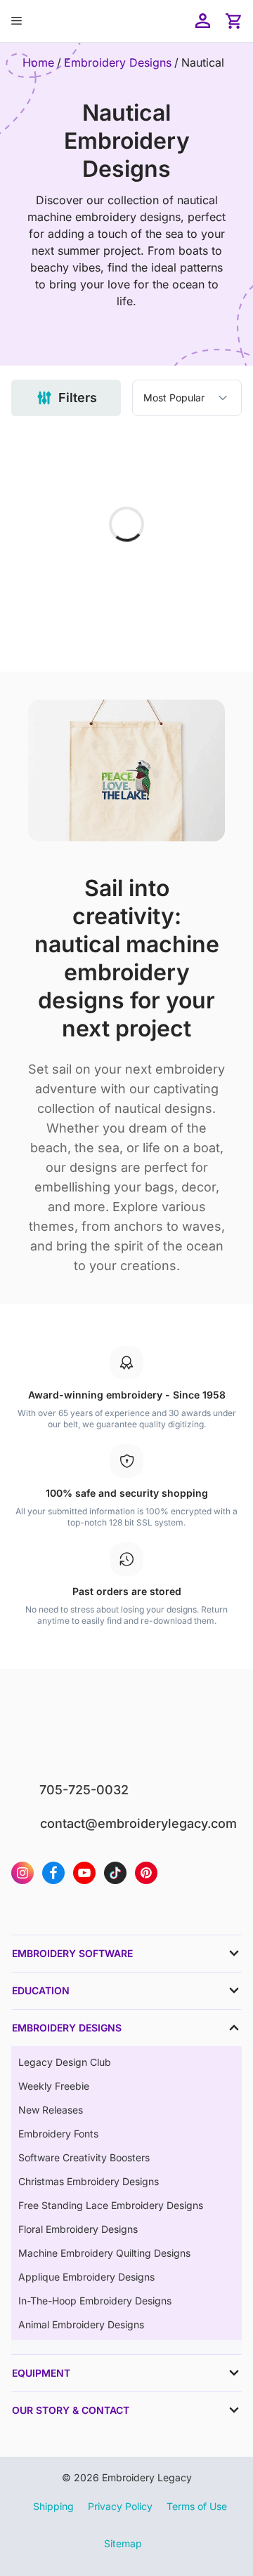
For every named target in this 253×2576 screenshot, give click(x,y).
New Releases (51, 2110)
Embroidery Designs (118, 62)
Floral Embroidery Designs (78, 2229)
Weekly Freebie (54, 2086)
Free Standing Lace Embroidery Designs (111, 2205)
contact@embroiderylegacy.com (138, 1823)
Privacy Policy (120, 2506)
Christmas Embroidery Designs (89, 2181)
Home (38, 62)
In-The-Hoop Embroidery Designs (95, 2301)
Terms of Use (197, 2506)
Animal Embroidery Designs (81, 2324)
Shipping (53, 2506)
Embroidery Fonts (58, 2134)
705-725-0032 (84, 1790)
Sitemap (123, 2543)
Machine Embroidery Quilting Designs (104, 2253)
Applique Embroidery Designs (86, 2277)
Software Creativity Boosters (84, 2157)
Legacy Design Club (65, 2062)
